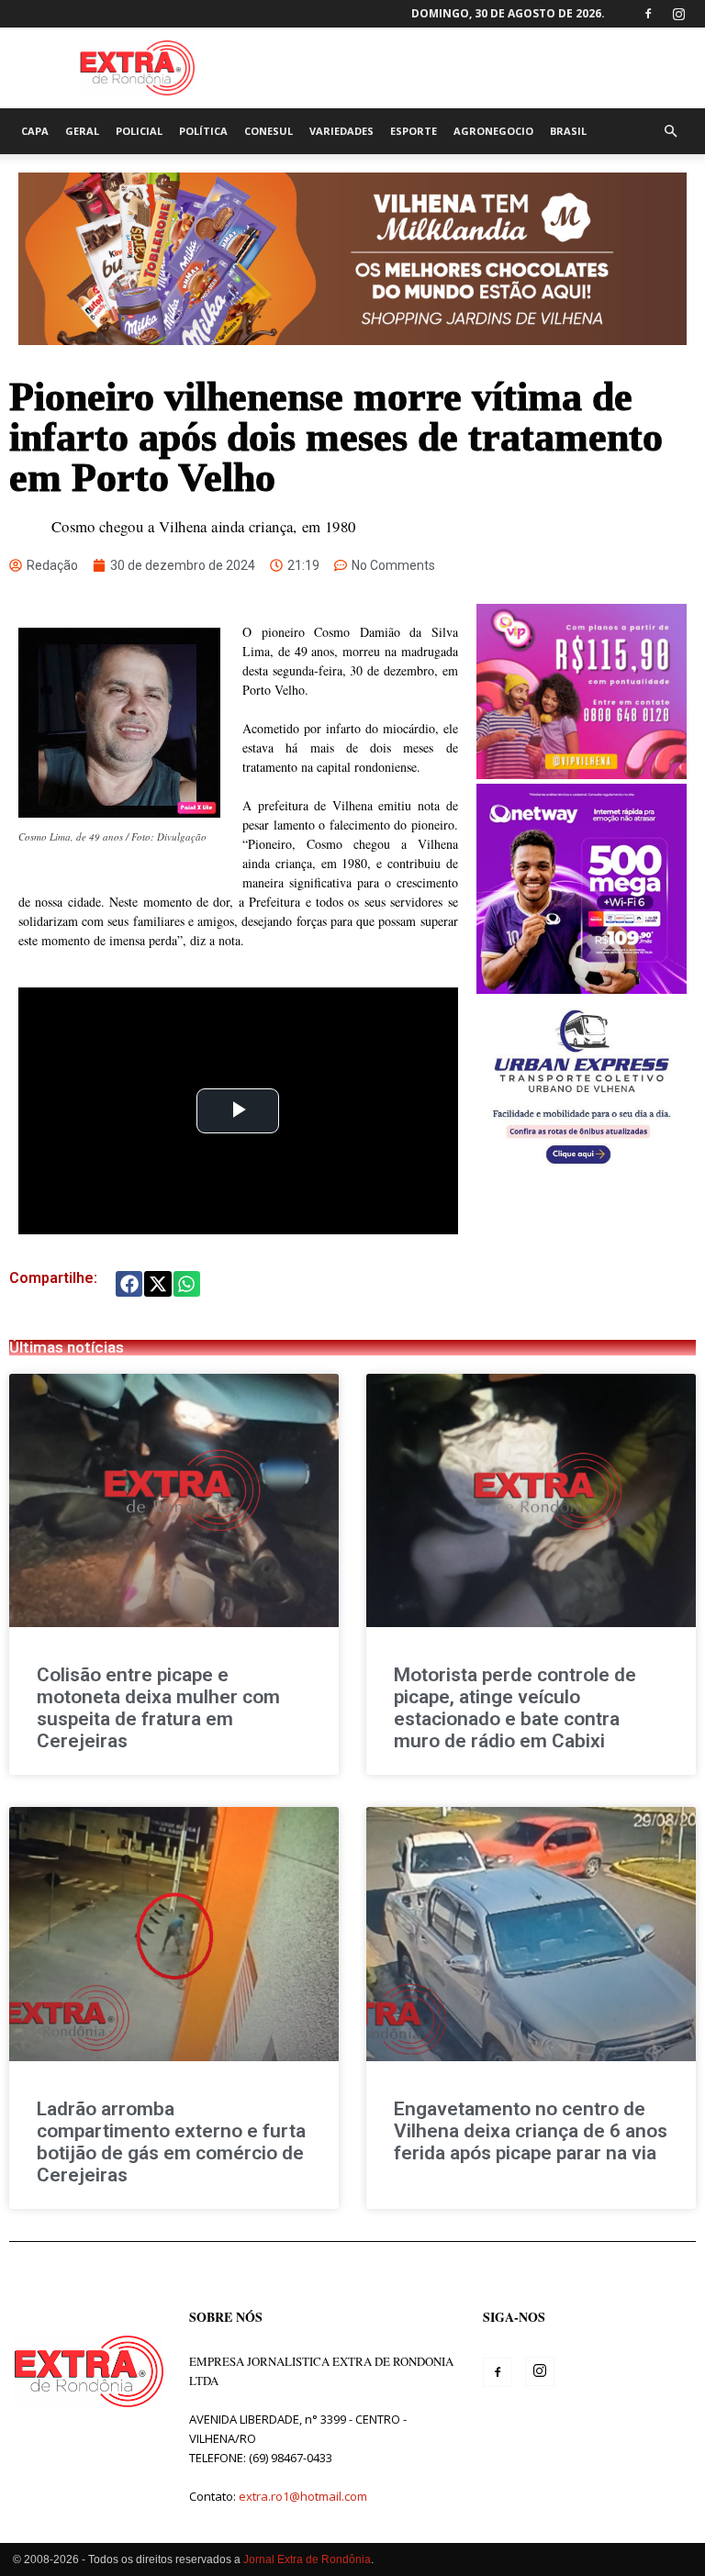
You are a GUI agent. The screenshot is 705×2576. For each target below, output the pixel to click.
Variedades (341, 131)
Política (203, 131)
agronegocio (493, 131)
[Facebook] (648, 14)
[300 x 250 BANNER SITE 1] (582, 774)
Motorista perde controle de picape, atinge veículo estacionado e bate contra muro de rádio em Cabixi (515, 1708)
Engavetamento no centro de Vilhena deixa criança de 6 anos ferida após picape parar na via (531, 2131)
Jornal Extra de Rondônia (307, 2559)
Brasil (568, 131)
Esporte (414, 131)
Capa (35, 131)
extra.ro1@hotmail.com (303, 2496)
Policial (139, 131)
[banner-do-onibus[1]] (582, 1169)
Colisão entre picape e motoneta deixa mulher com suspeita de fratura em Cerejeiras (158, 1708)
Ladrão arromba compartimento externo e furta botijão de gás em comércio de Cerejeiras (171, 2142)
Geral (82, 131)
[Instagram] (678, 14)
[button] (670, 132)
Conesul (269, 131)
